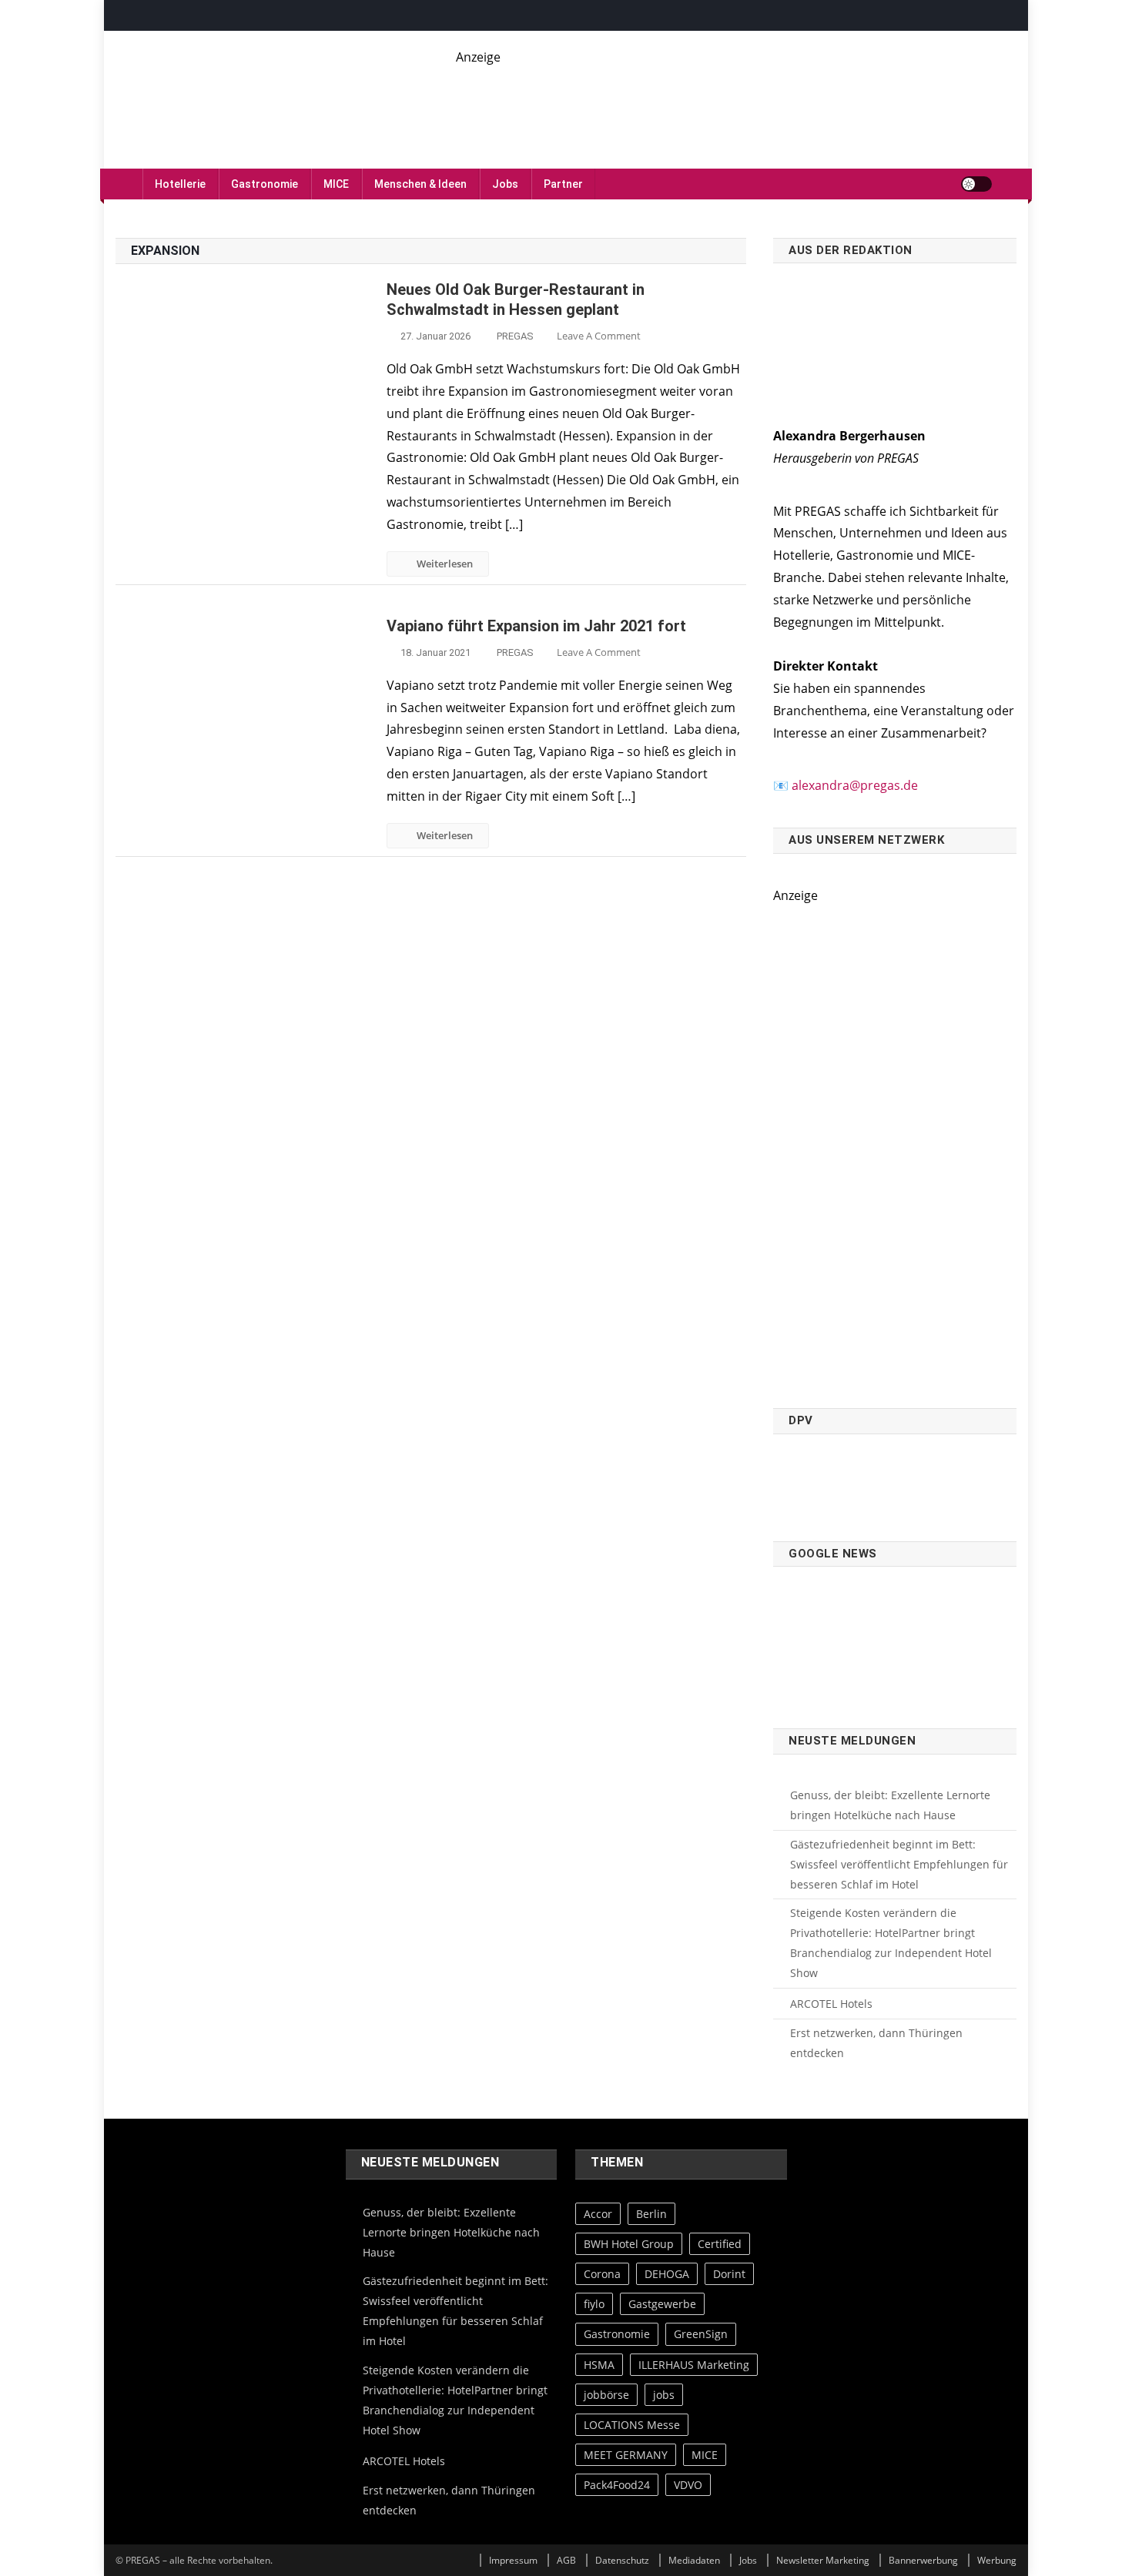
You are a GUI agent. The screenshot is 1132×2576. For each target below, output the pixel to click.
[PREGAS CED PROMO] (895, 1149)
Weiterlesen (445, 564)
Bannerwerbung (923, 2560)
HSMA (599, 2365)
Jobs (505, 184)
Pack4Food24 (617, 2485)
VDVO (688, 2485)
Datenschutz (622, 2560)
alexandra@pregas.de (855, 785)
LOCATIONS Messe (632, 2425)
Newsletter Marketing (823, 2560)
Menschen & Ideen (420, 184)
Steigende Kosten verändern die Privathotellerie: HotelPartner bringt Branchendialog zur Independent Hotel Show (891, 1943)
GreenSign (701, 2334)
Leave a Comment (599, 336)
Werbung (997, 2560)
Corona (602, 2274)
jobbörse (606, 2395)
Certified (720, 2244)
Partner (563, 184)
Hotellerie (180, 184)
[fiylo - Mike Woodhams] (736, 102)
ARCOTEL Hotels (831, 2004)
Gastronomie (265, 184)
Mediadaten (694, 2560)
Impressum (513, 2560)
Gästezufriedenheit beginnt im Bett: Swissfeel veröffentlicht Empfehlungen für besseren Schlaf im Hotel (899, 1864)
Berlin (651, 2214)
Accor (598, 2214)
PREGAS (515, 336)
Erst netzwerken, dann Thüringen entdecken (876, 2043)
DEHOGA (667, 2274)
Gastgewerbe (662, 2304)
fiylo (594, 2304)
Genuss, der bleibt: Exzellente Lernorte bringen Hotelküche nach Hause (890, 1805)
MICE (336, 184)
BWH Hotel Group (629, 2244)
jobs (664, 2395)
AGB (566, 2560)
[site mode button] (976, 184)
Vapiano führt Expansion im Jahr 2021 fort (536, 626)
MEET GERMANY (626, 2455)
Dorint (729, 2274)
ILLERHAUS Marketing (694, 2365)
